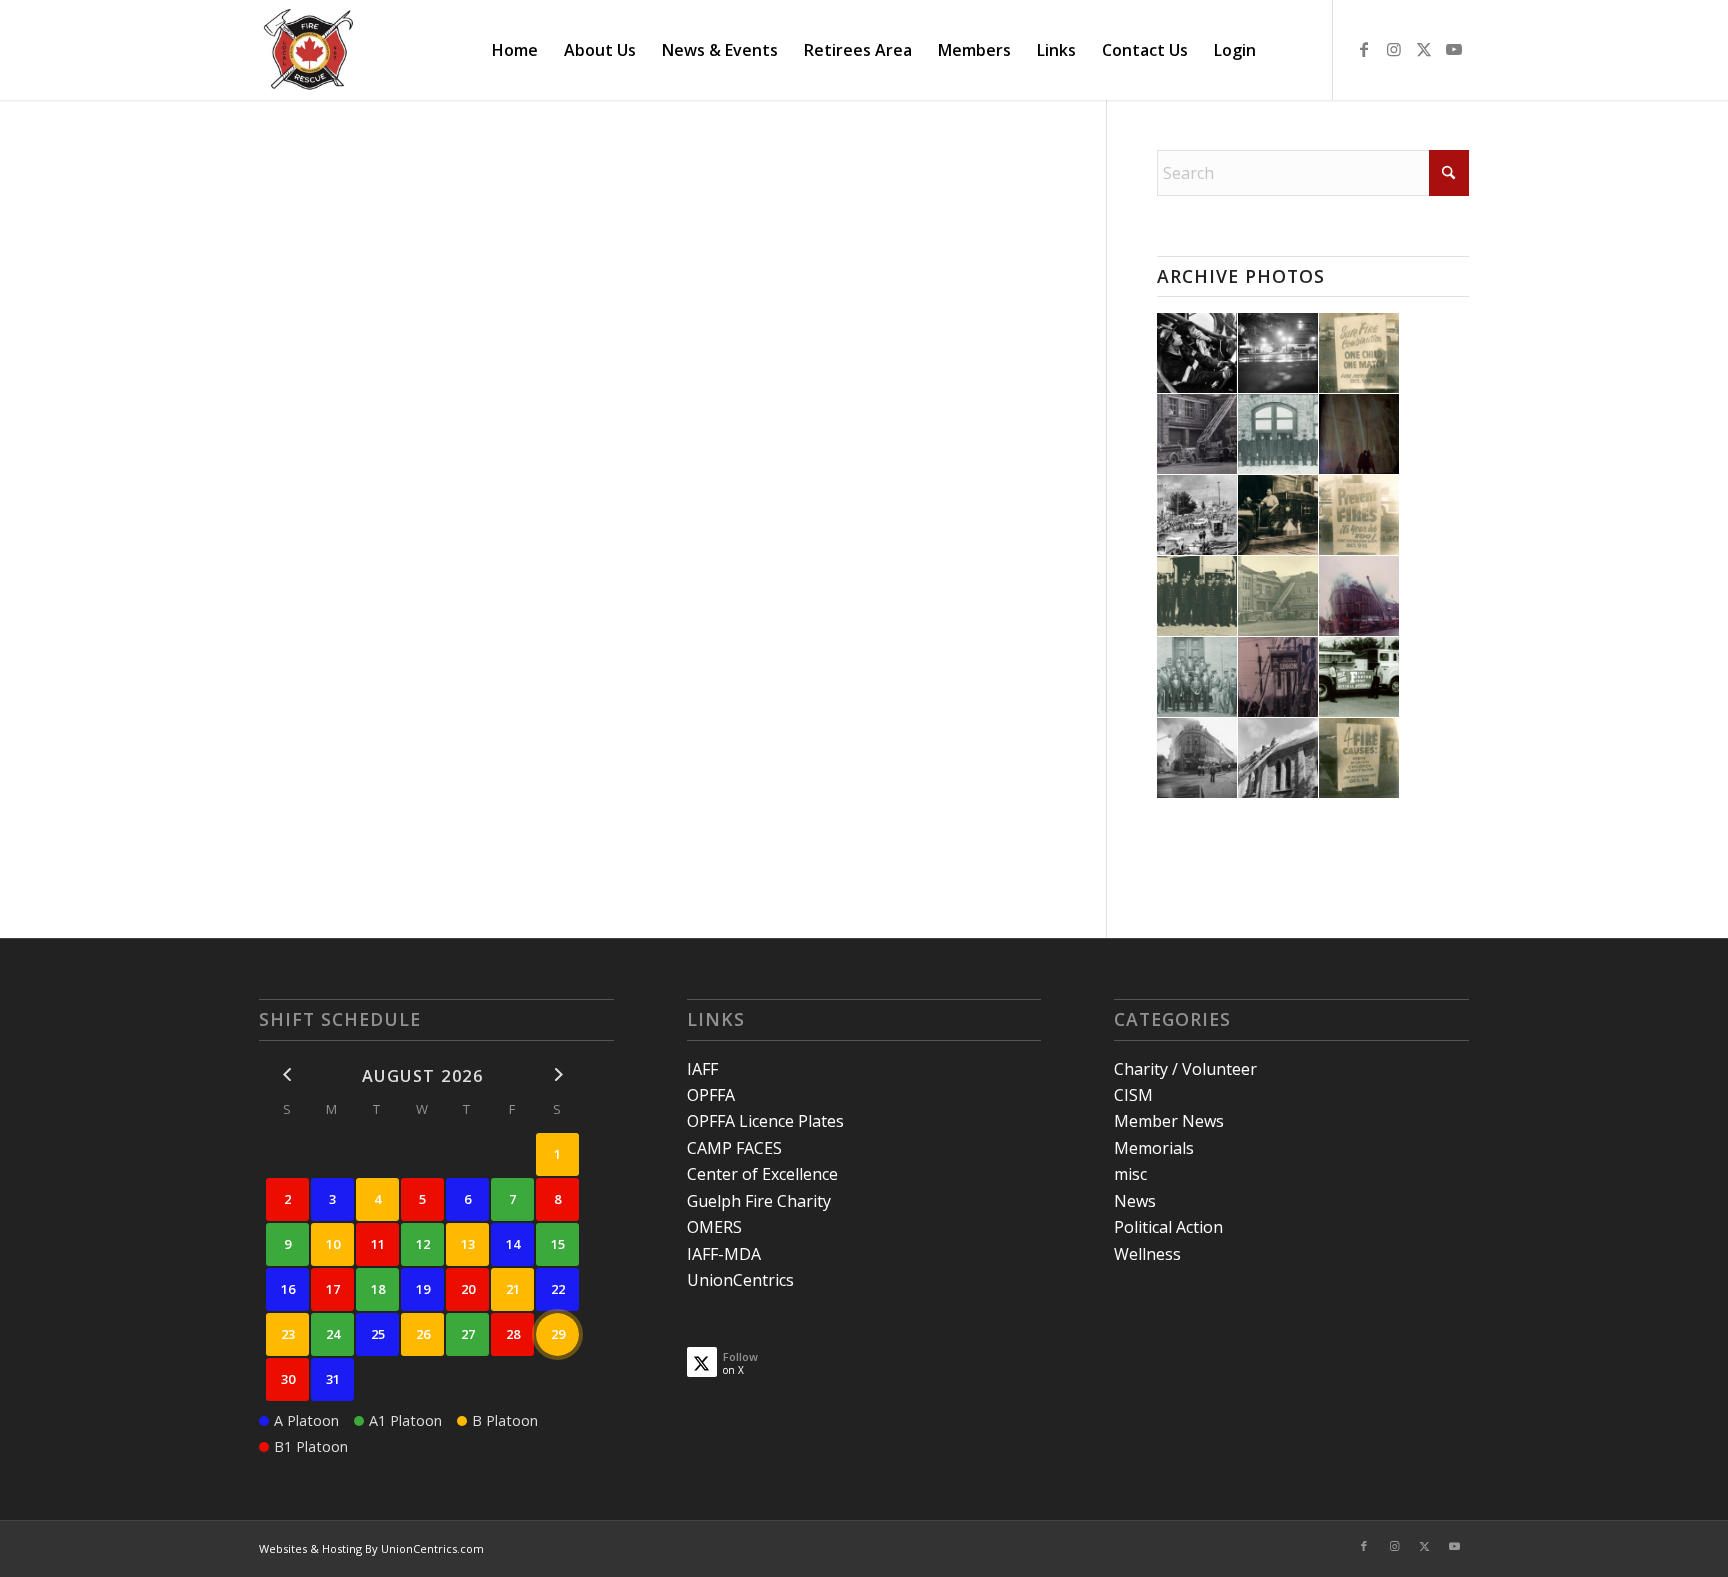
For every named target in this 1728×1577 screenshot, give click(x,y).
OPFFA (711, 1095)
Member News (1169, 1121)
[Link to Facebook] (1364, 49)
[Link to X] (1424, 49)
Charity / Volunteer (1185, 1069)
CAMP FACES (734, 1148)
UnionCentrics (740, 1280)
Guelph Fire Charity (759, 1201)
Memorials (1154, 1148)
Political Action (1168, 1227)
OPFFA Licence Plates (765, 1121)
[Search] (1288, 50)
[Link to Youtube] (1454, 49)
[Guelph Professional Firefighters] (310, 50)
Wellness (1147, 1254)
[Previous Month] (287, 1074)
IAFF (702, 1069)
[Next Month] (557, 1074)
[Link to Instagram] (1394, 49)
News (1135, 1201)
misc (1130, 1174)
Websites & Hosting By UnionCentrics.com (371, 1548)
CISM (1133, 1095)
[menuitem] (515, 50)
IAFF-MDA (724, 1254)
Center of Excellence (762, 1174)
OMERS (714, 1227)
